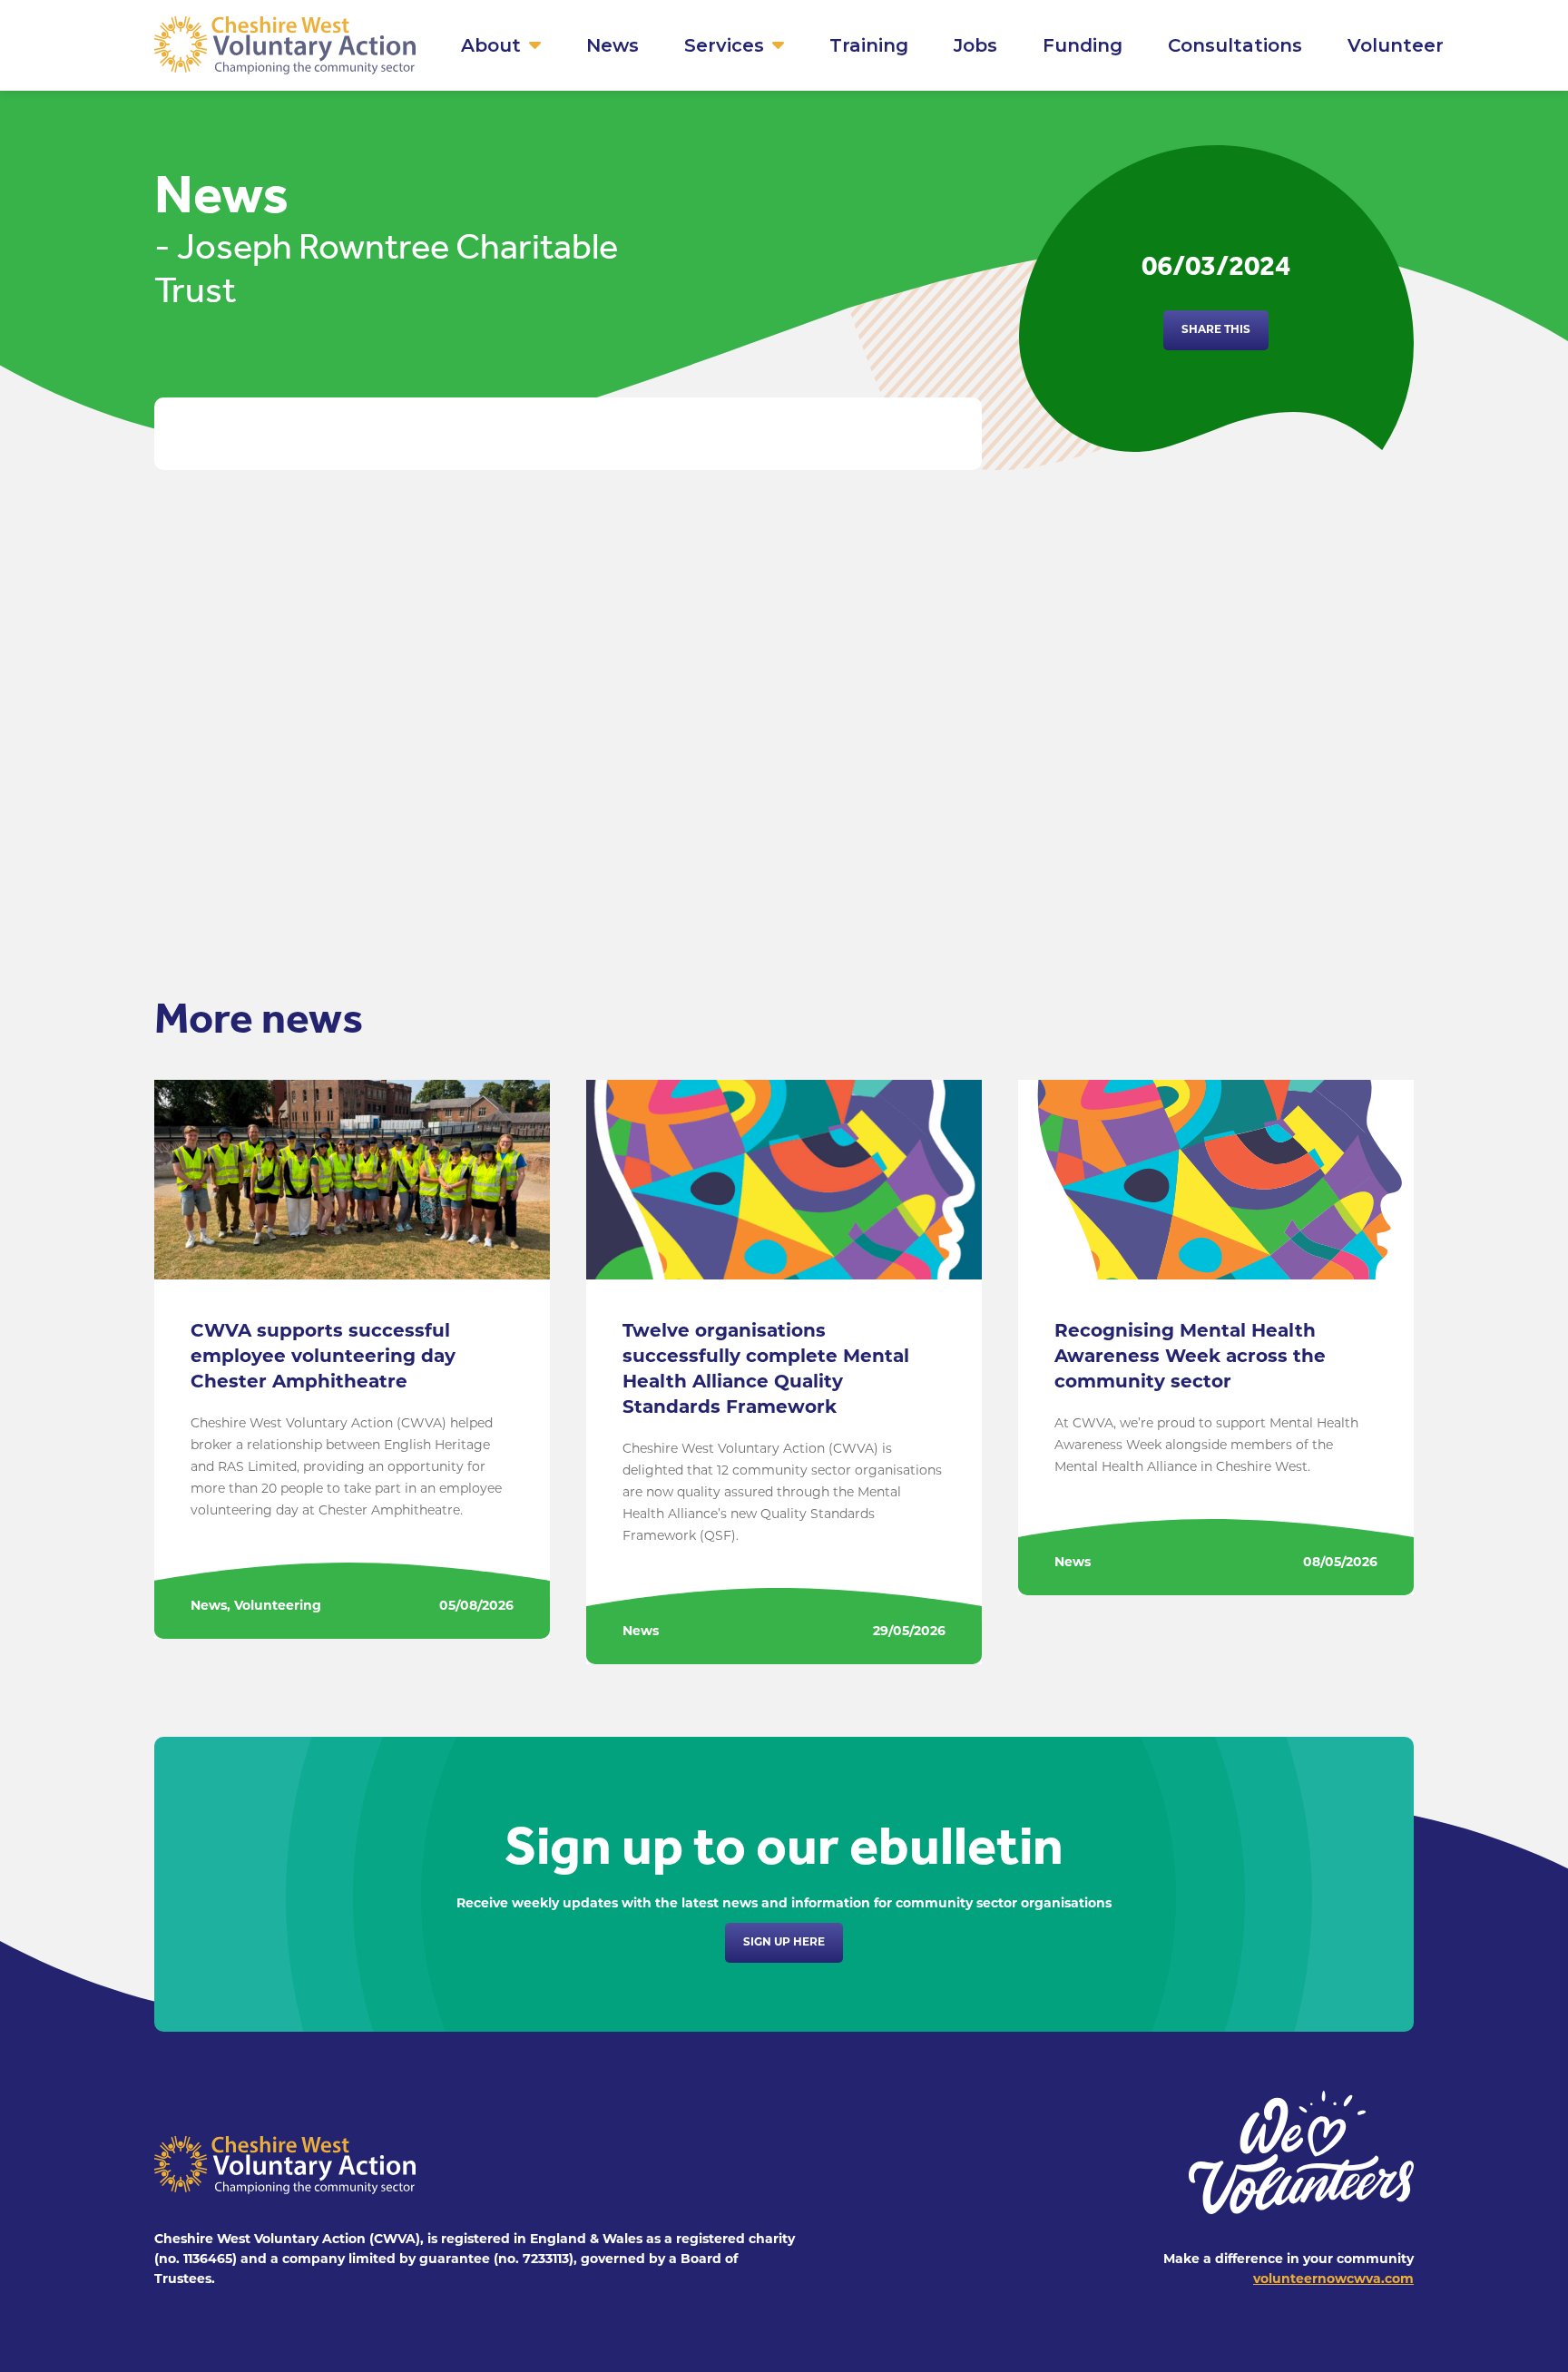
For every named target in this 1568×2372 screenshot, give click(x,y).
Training (869, 45)
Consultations (1235, 45)
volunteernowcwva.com (1333, 2280)
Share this (1216, 330)
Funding (1083, 45)
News (612, 45)
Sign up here (784, 1943)
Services (724, 45)
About (491, 45)
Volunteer (1396, 45)
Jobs (975, 45)
